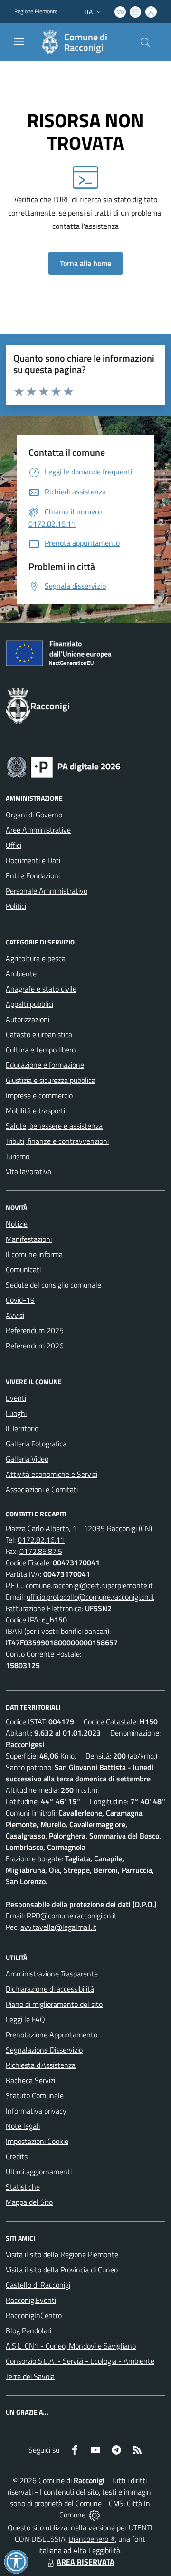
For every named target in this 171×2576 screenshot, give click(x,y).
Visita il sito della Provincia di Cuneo (62, 2270)
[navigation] (19, 41)
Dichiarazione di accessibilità (50, 1989)
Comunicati (23, 1269)
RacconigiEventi (31, 2300)
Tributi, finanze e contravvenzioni (57, 1141)
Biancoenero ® (92, 2539)
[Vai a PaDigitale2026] (64, 766)
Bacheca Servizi (30, 2080)
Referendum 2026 (35, 1346)
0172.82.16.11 (41, 1540)
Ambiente (21, 973)
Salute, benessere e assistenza (54, 1126)
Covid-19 (20, 1300)
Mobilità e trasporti (35, 1111)
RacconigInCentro (34, 2315)
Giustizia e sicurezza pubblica (51, 1080)
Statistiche (23, 2187)
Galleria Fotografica (36, 1444)
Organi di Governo (34, 815)
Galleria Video (27, 1459)
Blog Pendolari (28, 2330)
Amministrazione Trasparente (52, 1974)
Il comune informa (34, 1254)
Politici (16, 906)
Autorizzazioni (28, 1019)
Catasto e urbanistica (39, 1034)
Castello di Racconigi (38, 2285)
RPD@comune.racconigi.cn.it (72, 1916)
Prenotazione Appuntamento (52, 2035)
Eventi (16, 1398)
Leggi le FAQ (25, 2019)
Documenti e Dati (33, 860)
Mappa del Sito (29, 2202)
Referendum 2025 (35, 1330)
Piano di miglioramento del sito (54, 2004)
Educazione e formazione (45, 1065)
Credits (17, 2156)
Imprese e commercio (39, 1095)
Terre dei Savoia (30, 2376)
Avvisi (15, 1315)
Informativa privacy (36, 2111)
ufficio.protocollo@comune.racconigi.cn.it (90, 1597)
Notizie (17, 1224)
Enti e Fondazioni (33, 875)
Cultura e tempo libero (41, 1050)
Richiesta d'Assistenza (41, 2065)
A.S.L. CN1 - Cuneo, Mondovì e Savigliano (71, 2346)
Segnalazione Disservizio (44, 2050)
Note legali (23, 2126)
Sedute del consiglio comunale (53, 1285)
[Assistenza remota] (94, 2515)
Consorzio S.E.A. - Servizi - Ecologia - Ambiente (80, 2361)
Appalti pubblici (29, 1004)
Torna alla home (85, 263)
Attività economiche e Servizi (52, 1474)
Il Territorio (22, 1428)
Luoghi (16, 1413)
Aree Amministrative (38, 830)
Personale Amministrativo (47, 891)
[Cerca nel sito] (145, 42)
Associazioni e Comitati (42, 1489)
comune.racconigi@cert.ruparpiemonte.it (89, 1585)
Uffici (14, 845)
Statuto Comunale (35, 2095)
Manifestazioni (29, 1239)
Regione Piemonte (36, 11)
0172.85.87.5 (41, 1551)
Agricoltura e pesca (36, 958)
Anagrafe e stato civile (41, 989)
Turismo (18, 1156)
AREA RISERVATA (85, 2562)
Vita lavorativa (28, 1171)
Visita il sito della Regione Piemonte (62, 2254)
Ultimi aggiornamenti (39, 2172)
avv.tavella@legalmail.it (58, 1927)
